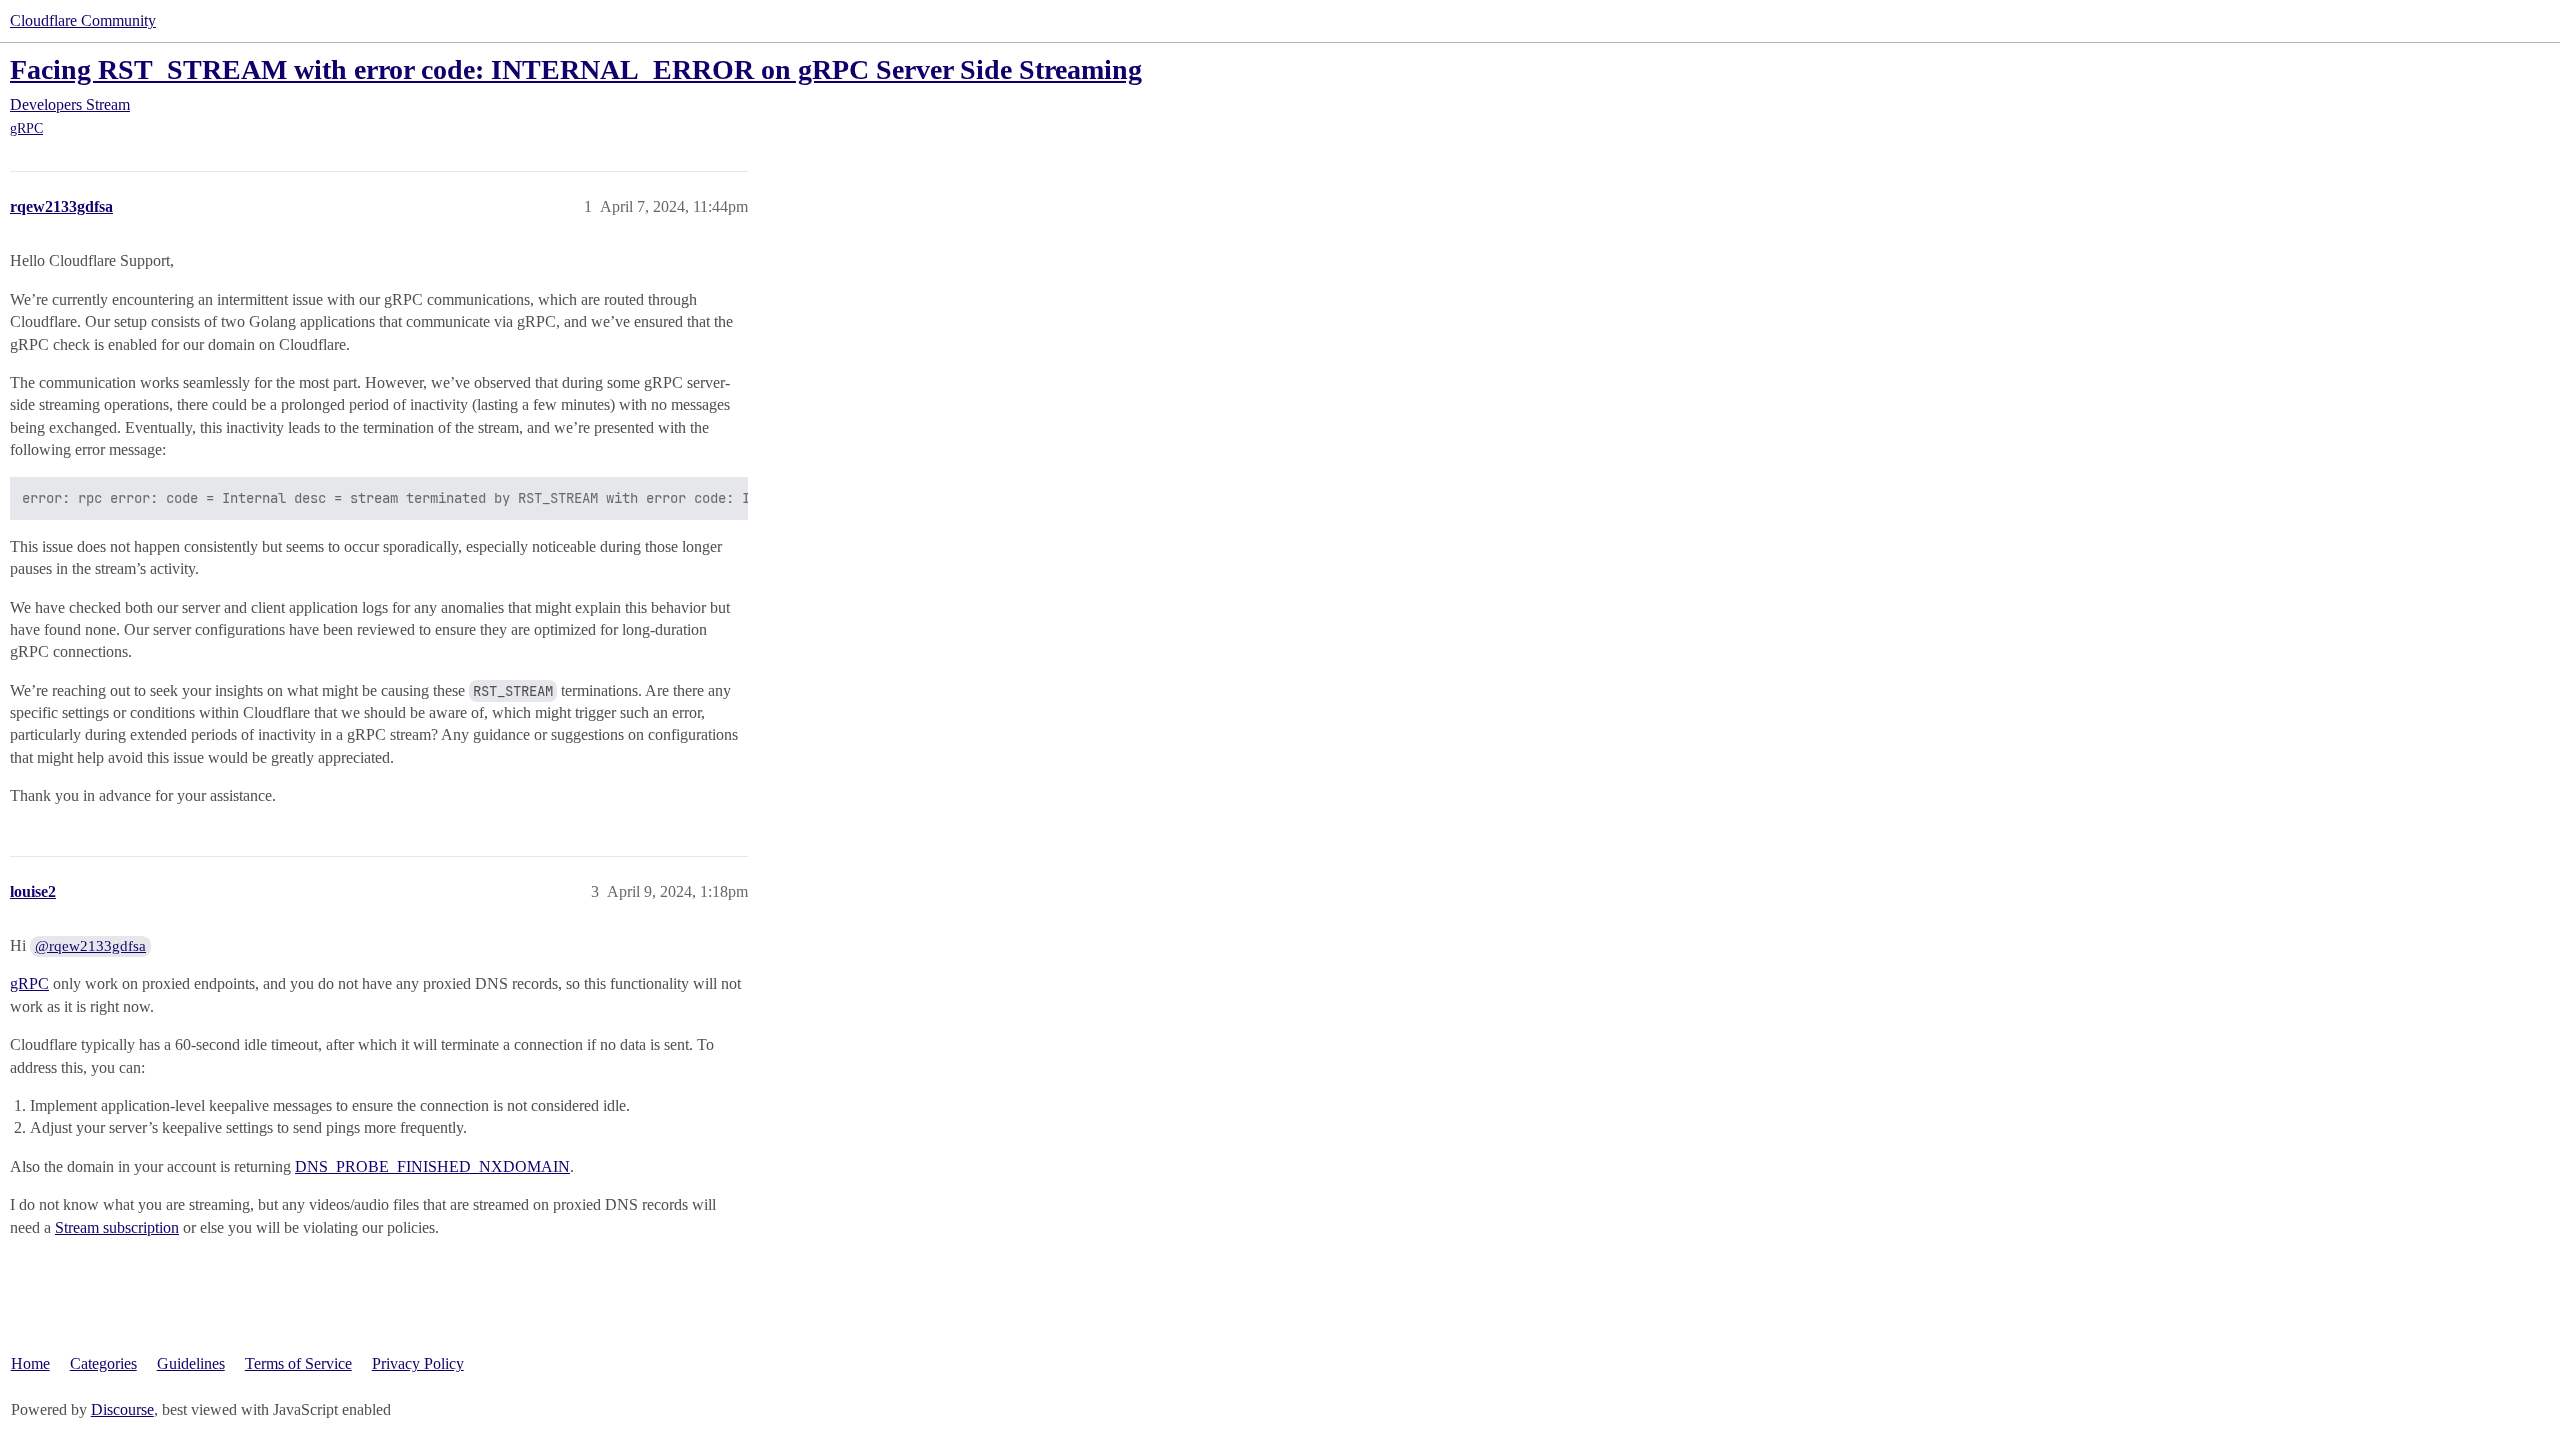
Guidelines (191, 1363)
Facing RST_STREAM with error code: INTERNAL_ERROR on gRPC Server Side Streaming (576, 69)
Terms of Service (298, 1363)
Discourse (122, 1409)
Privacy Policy (418, 1363)
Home (30, 1363)
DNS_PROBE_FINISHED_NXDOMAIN (432, 1166)
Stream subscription (117, 1227)
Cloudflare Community (83, 20)
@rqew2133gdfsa (90, 946)
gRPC (26, 128)
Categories (103, 1363)
